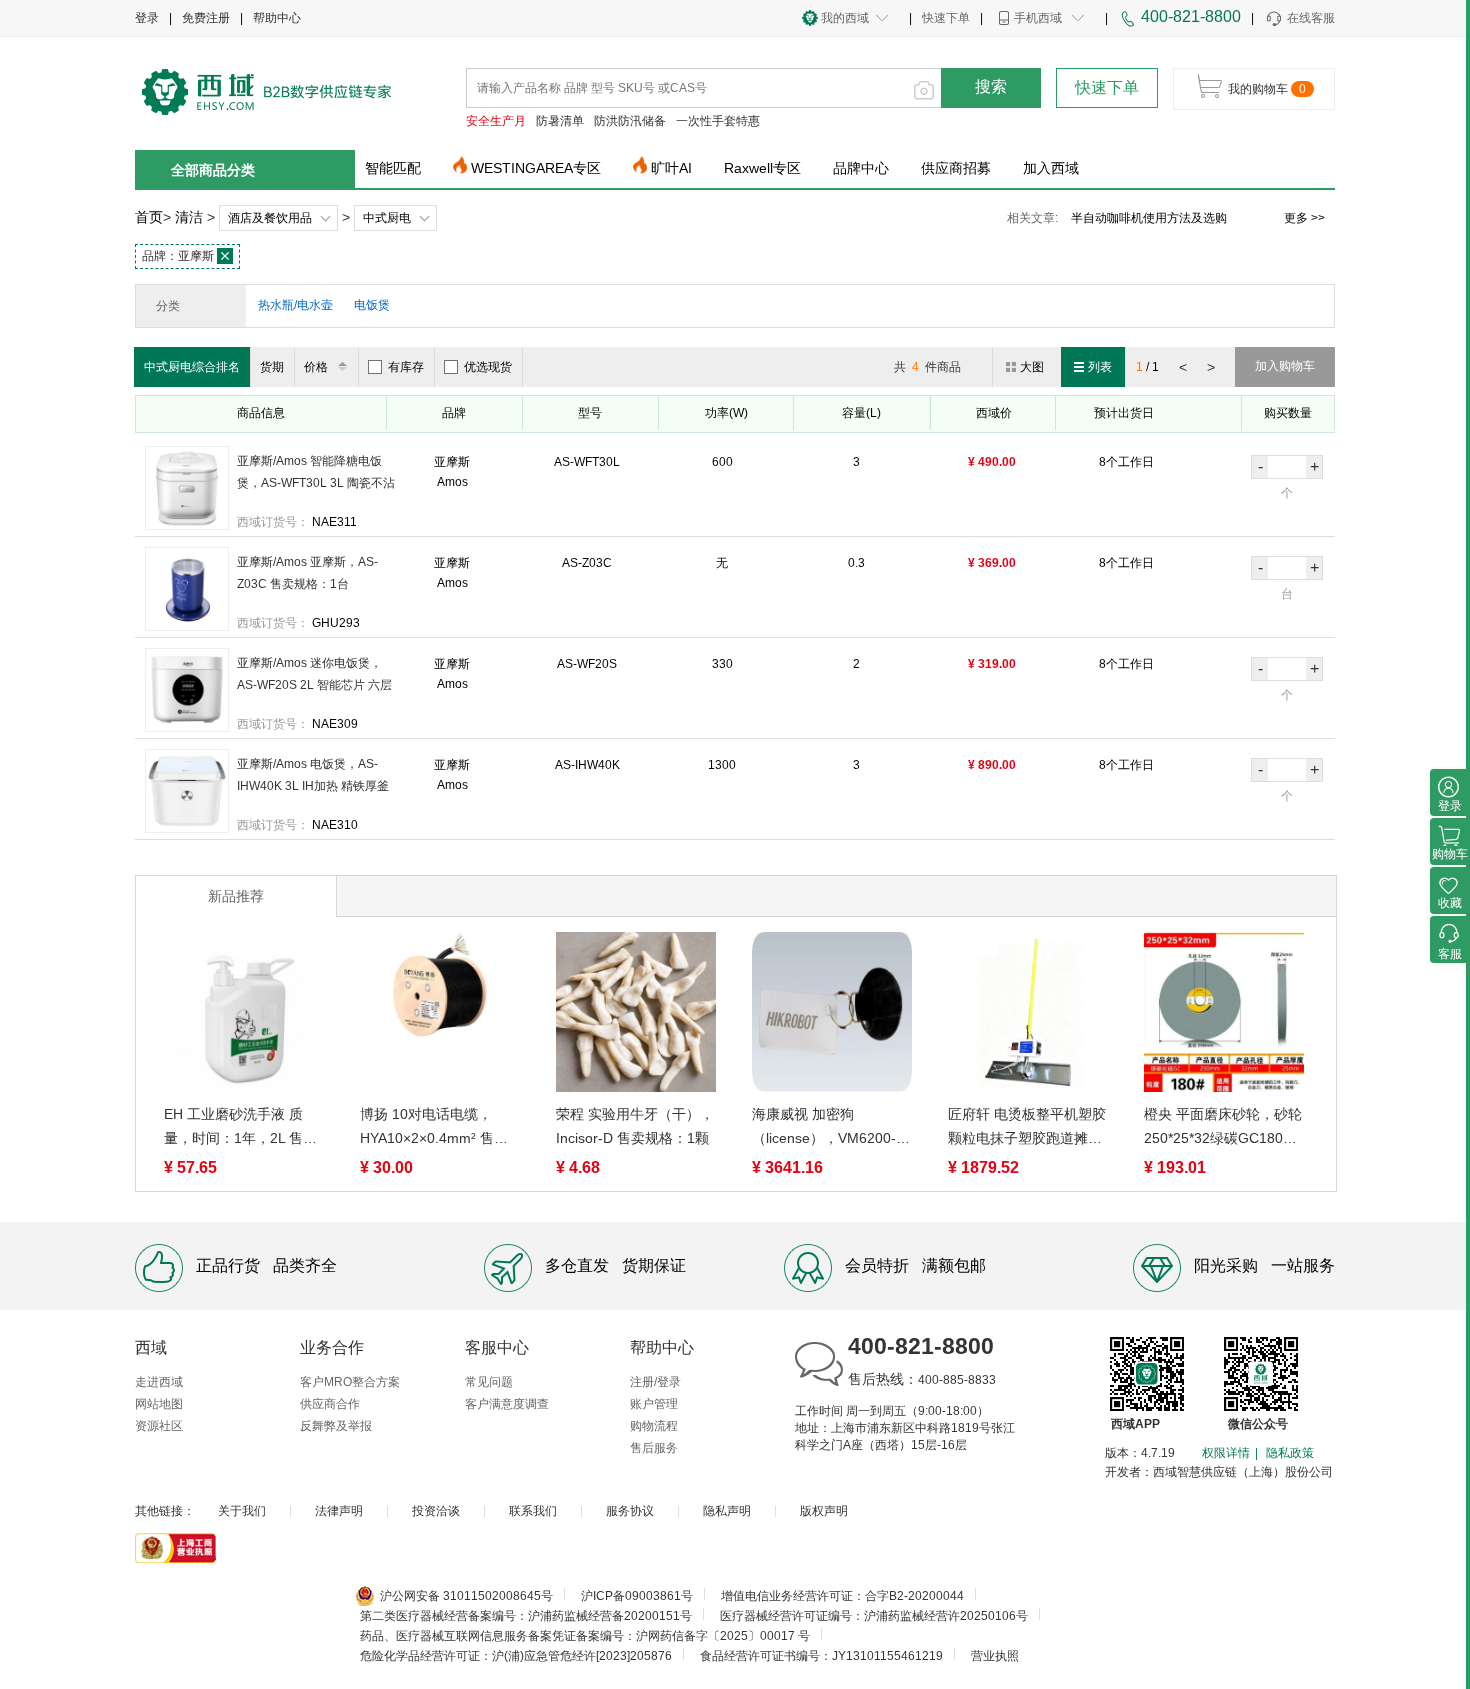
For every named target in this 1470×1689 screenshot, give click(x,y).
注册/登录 (655, 1382)
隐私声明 (727, 1511)
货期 (272, 367)
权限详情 (1226, 1453)
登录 (147, 18)
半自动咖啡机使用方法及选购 (1149, 218)
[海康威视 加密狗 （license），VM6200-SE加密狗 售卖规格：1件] (832, 1016)
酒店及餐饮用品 (270, 218)
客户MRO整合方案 (350, 1382)
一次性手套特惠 (718, 121)
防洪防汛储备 (630, 121)
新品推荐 (236, 896)
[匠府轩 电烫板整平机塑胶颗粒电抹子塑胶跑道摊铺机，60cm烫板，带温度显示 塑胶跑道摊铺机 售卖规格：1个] (1028, 1016)
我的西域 (845, 18)
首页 (149, 217)
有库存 (406, 367)
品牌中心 (861, 168)
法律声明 (339, 1511)
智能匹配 (393, 168)
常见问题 (489, 1382)
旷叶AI (671, 168)
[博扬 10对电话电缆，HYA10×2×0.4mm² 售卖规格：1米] (440, 1016)
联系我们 (533, 1511)
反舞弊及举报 (336, 1426)
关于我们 (242, 1511)
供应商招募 (956, 168)
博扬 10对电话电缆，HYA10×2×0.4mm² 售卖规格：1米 (434, 1128)
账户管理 (654, 1404)
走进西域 (159, 1382)
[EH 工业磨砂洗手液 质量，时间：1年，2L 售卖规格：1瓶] (244, 1016)
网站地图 (159, 1404)
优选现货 (488, 367)
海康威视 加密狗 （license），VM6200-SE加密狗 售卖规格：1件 (830, 1128)
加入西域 (1051, 168)
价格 (316, 367)
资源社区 (159, 1426)
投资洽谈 (436, 1511)
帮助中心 (277, 18)
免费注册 (206, 18)
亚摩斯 (179, 256)
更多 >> (1304, 218)
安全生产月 (496, 121)
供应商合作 (330, 1404)
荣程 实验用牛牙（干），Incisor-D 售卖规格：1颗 (635, 1126)
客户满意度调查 (507, 1404)
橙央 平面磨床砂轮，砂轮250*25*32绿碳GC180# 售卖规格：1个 (1223, 1128)
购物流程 (654, 1426)
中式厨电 (387, 218)
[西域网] (267, 90)
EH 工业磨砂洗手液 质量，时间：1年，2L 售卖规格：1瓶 (240, 1128)
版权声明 (824, 1511)
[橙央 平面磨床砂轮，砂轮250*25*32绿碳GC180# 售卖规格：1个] (1224, 1016)
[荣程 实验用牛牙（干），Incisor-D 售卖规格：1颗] (636, 1016)
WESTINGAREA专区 (536, 168)
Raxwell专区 (762, 168)
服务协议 (630, 1511)
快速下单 (946, 18)
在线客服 (1311, 18)
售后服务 (654, 1448)
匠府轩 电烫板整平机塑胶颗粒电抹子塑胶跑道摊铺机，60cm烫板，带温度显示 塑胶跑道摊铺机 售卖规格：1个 (1027, 1128)
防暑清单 (560, 121)
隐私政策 (1290, 1453)
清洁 (189, 217)
